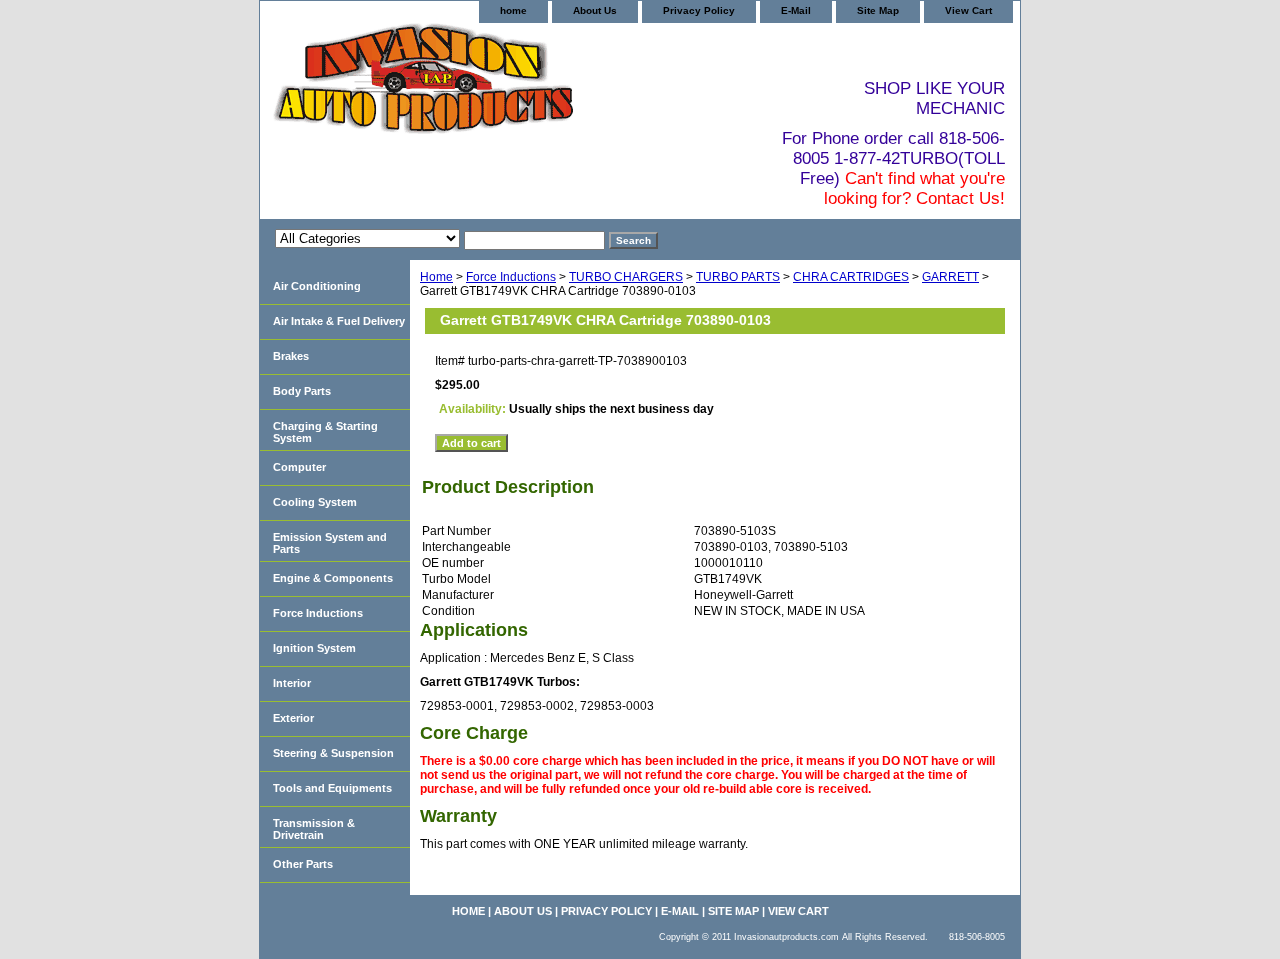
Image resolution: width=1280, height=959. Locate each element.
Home (436, 277)
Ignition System (314, 648)
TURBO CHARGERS (626, 277)
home (513, 10)
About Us (595, 10)
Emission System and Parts (330, 543)
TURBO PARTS (738, 277)
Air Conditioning (317, 286)
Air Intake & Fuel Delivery (339, 321)
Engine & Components (333, 578)
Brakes (291, 356)
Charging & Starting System (325, 432)
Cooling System (315, 502)
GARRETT (950, 277)
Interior (292, 683)
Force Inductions (511, 277)
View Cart (968, 10)
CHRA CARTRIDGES (851, 277)
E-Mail (796, 10)
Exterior (293, 718)
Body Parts (302, 391)
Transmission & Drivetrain (314, 829)
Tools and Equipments (332, 788)
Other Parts (303, 864)
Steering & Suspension (333, 753)
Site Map (878, 10)
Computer (299, 467)
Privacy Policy (699, 10)
